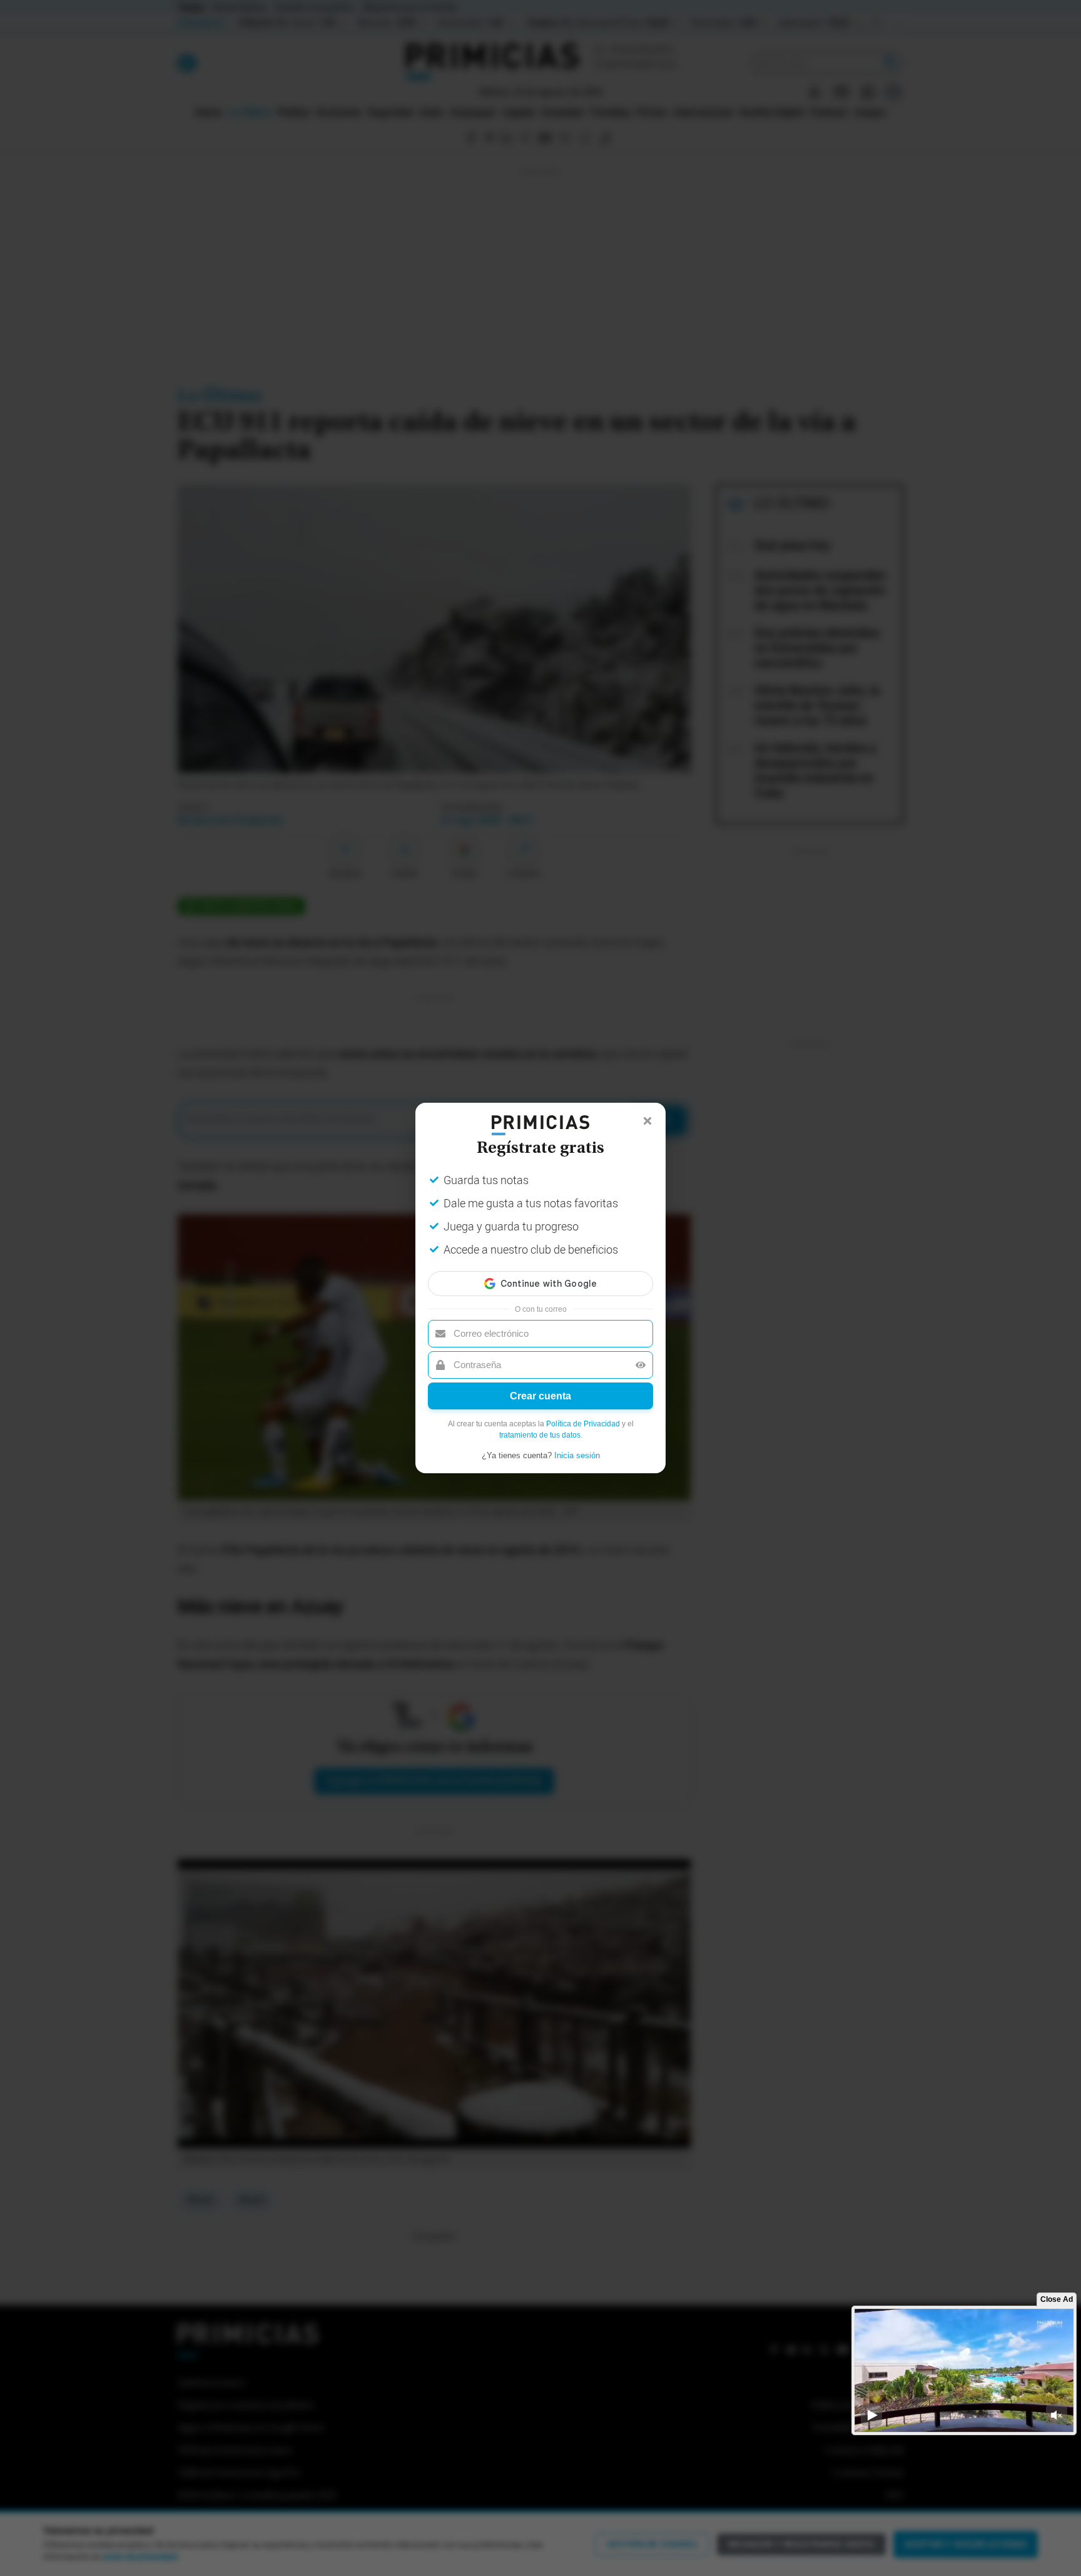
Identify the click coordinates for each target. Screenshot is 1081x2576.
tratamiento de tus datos (540, 1435)
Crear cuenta (540, 1396)
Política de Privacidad (583, 1424)
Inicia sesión (577, 1455)
